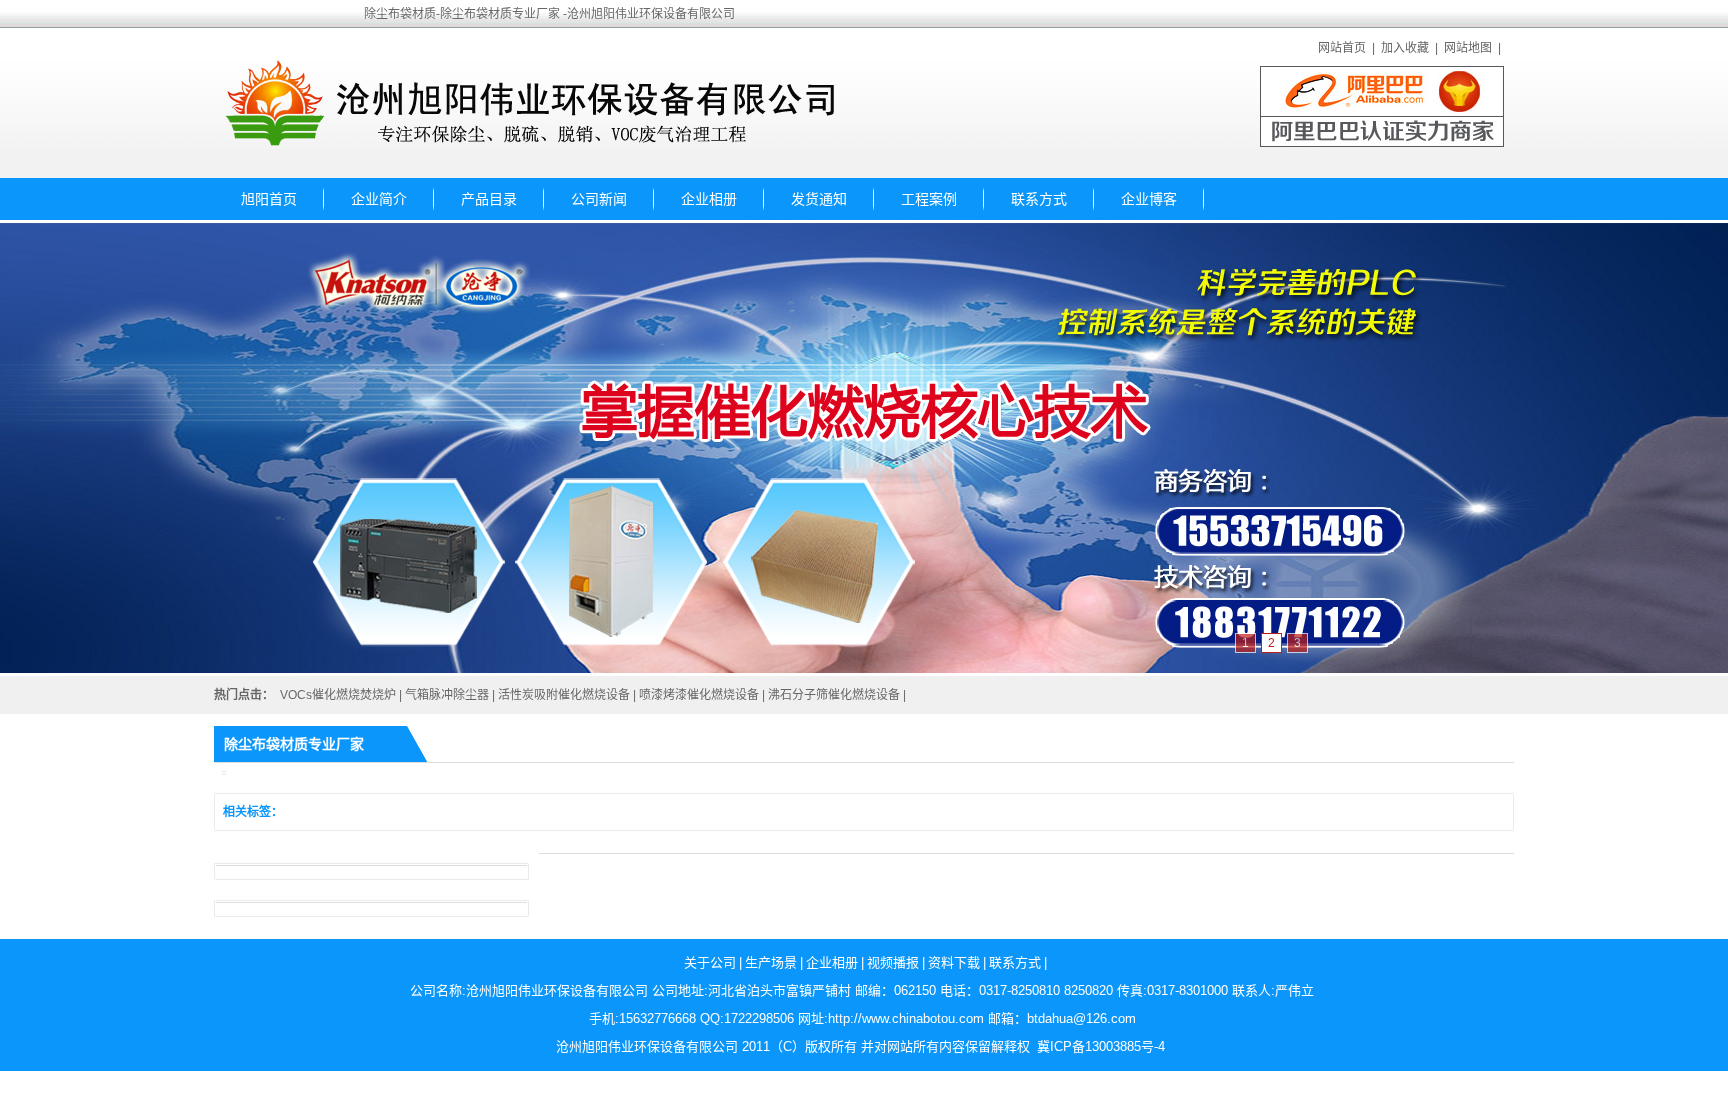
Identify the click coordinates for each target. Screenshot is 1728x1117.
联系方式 (1039, 199)
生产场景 (771, 962)
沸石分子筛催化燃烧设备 (834, 695)
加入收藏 (1405, 48)
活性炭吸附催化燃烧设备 (564, 695)
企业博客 (1149, 199)
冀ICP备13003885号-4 (1101, 1046)
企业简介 (379, 199)
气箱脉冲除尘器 (447, 695)
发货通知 (819, 199)
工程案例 (929, 199)
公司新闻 (599, 199)
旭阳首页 (269, 199)
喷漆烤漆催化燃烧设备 (699, 695)
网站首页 (1342, 48)
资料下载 (954, 962)
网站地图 (1468, 48)
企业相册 (709, 199)
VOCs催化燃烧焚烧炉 (338, 695)
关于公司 (710, 962)
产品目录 (489, 199)
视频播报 (893, 962)
